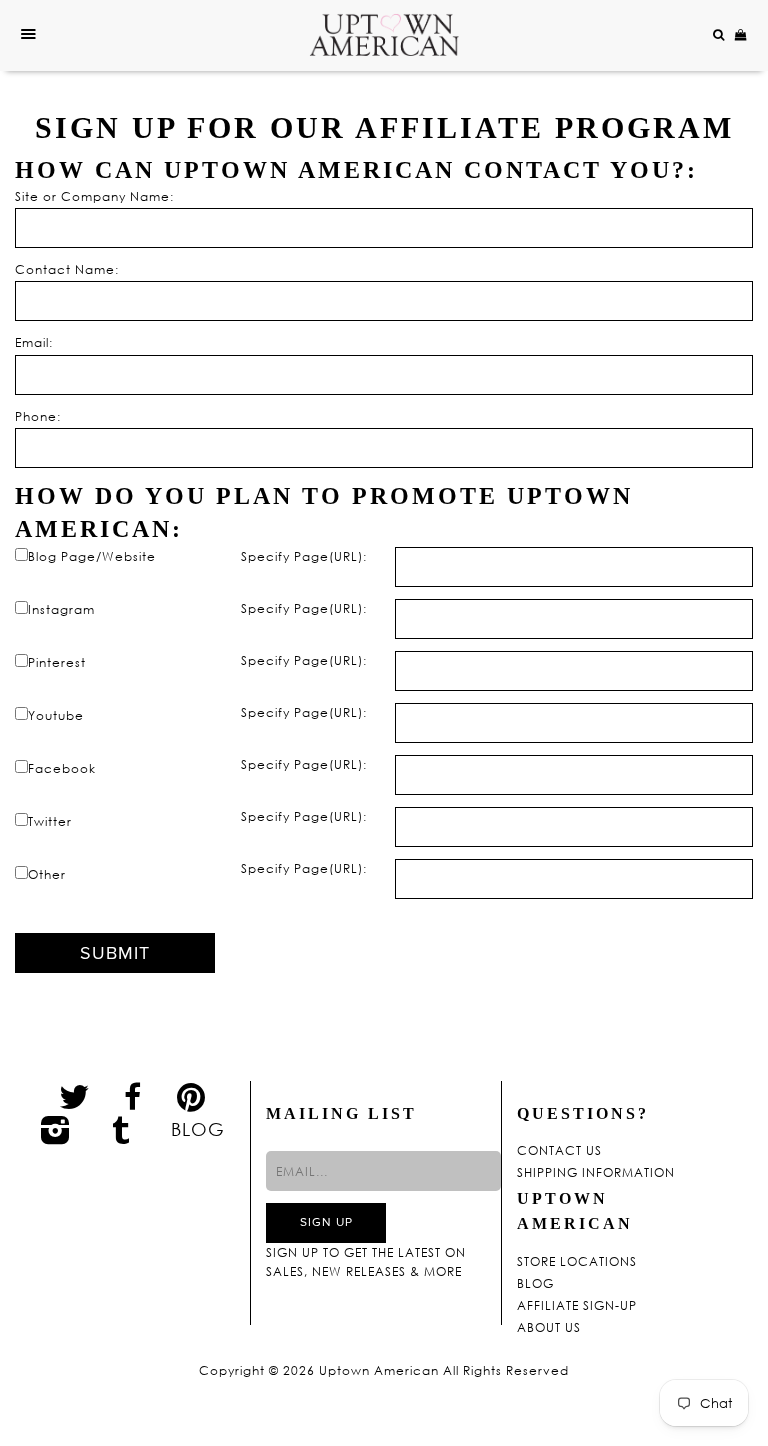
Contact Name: (67, 269)
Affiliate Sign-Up (577, 1306)
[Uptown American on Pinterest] (191, 1096)
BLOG (198, 1129)
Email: (34, 342)
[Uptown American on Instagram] (56, 1129)
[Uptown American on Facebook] (133, 1097)
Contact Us (559, 1151)
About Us (549, 1328)
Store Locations (577, 1262)
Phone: (38, 416)
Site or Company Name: (94, 196)
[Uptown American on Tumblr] (121, 1129)
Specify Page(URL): (304, 556)
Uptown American (379, 1371)
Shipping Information (596, 1173)
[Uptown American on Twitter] (74, 1096)
